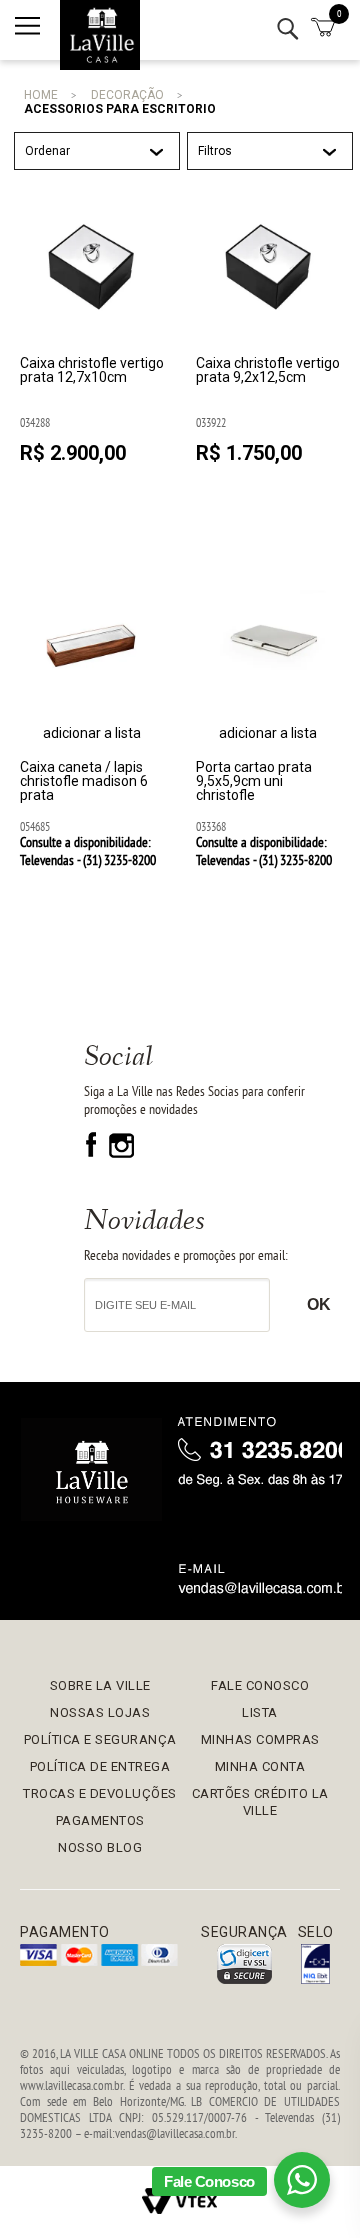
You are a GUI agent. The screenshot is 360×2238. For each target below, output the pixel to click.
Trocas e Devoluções (100, 1793)
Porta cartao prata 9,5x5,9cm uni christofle (254, 781)
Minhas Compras (260, 1739)
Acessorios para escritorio (120, 109)
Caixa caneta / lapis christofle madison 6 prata (84, 781)
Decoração (127, 95)
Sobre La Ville (100, 1685)
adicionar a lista (92, 733)
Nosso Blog (100, 1847)
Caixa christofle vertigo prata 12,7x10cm (92, 370)
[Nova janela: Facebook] (94, 1153)
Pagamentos (100, 1820)
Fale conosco (260, 1685)
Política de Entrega (100, 1766)
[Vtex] (179, 2202)
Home (41, 95)
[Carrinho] (322, 29)
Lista (260, 1712)
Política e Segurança (100, 1739)
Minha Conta (260, 1766)
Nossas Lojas (100, 1712)
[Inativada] (316, 1965)
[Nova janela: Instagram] (122, 1153)
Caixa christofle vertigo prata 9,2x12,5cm (268, 370)
